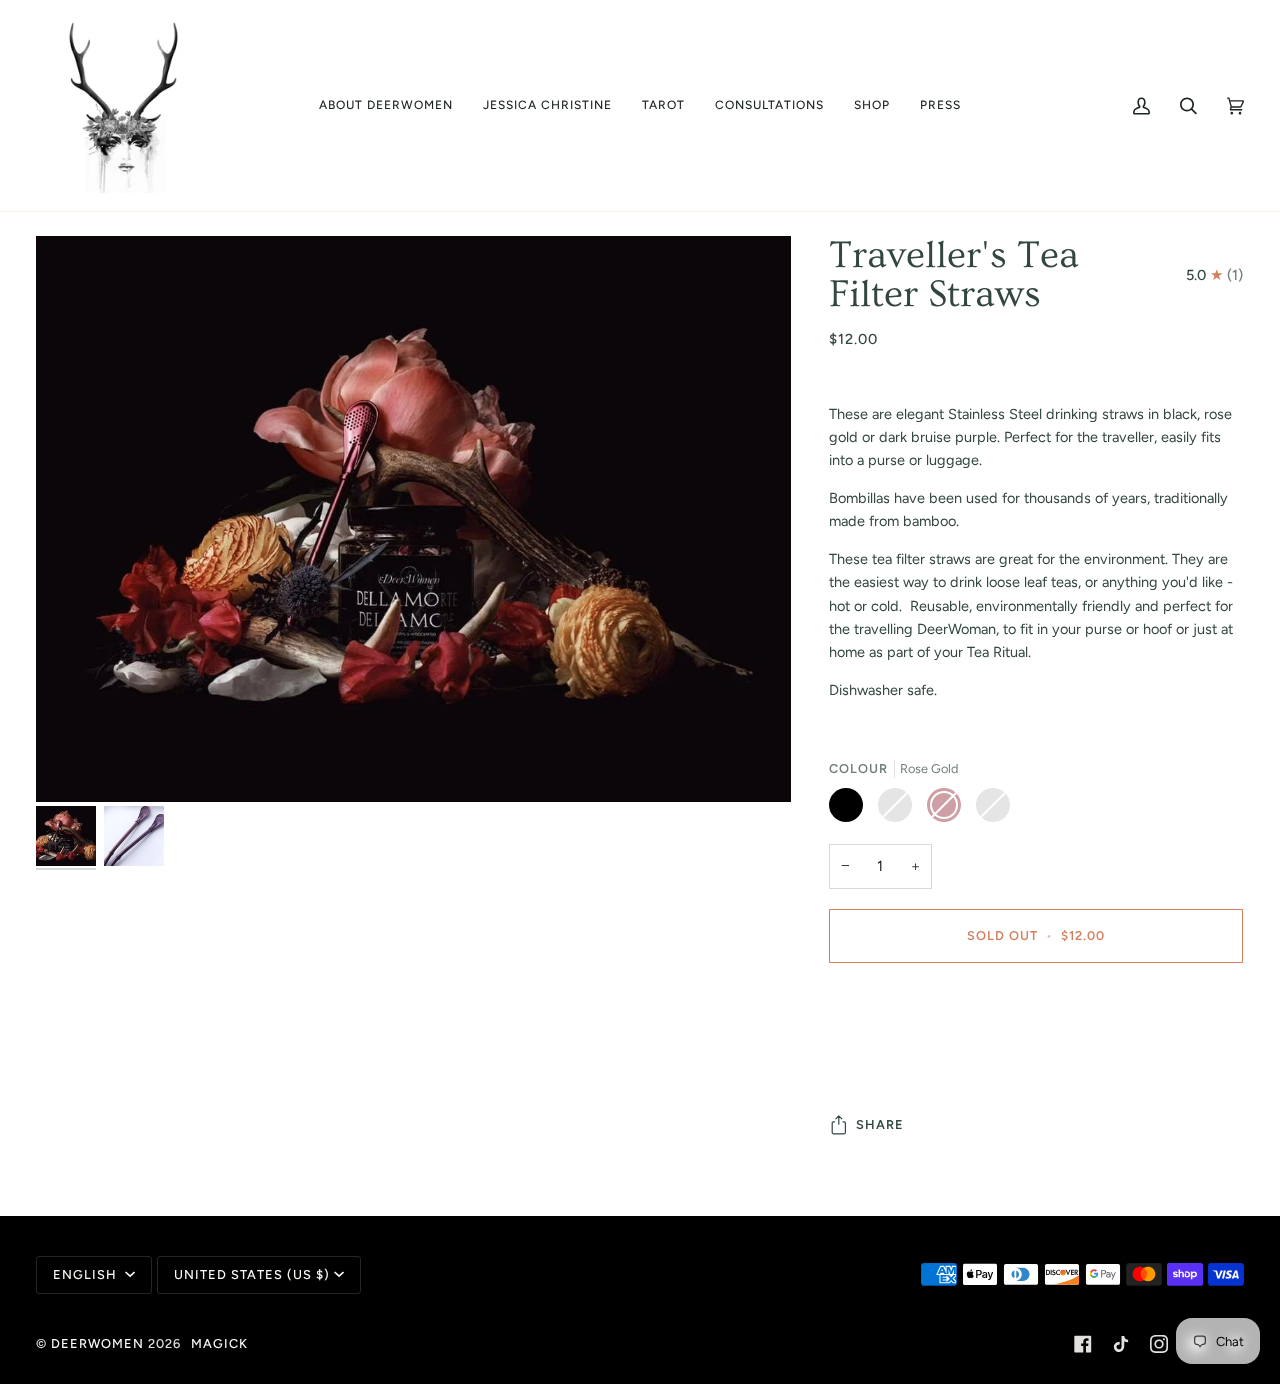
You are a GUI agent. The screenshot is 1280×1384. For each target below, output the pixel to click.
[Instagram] (1159, 1344)
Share (880, 1124)
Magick (219, 1343)
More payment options (902, 1058)
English (87, 1274)
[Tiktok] (1121, 1344)
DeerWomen (97, 1343)
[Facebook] (1083, 1344)
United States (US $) (252, 1274)
